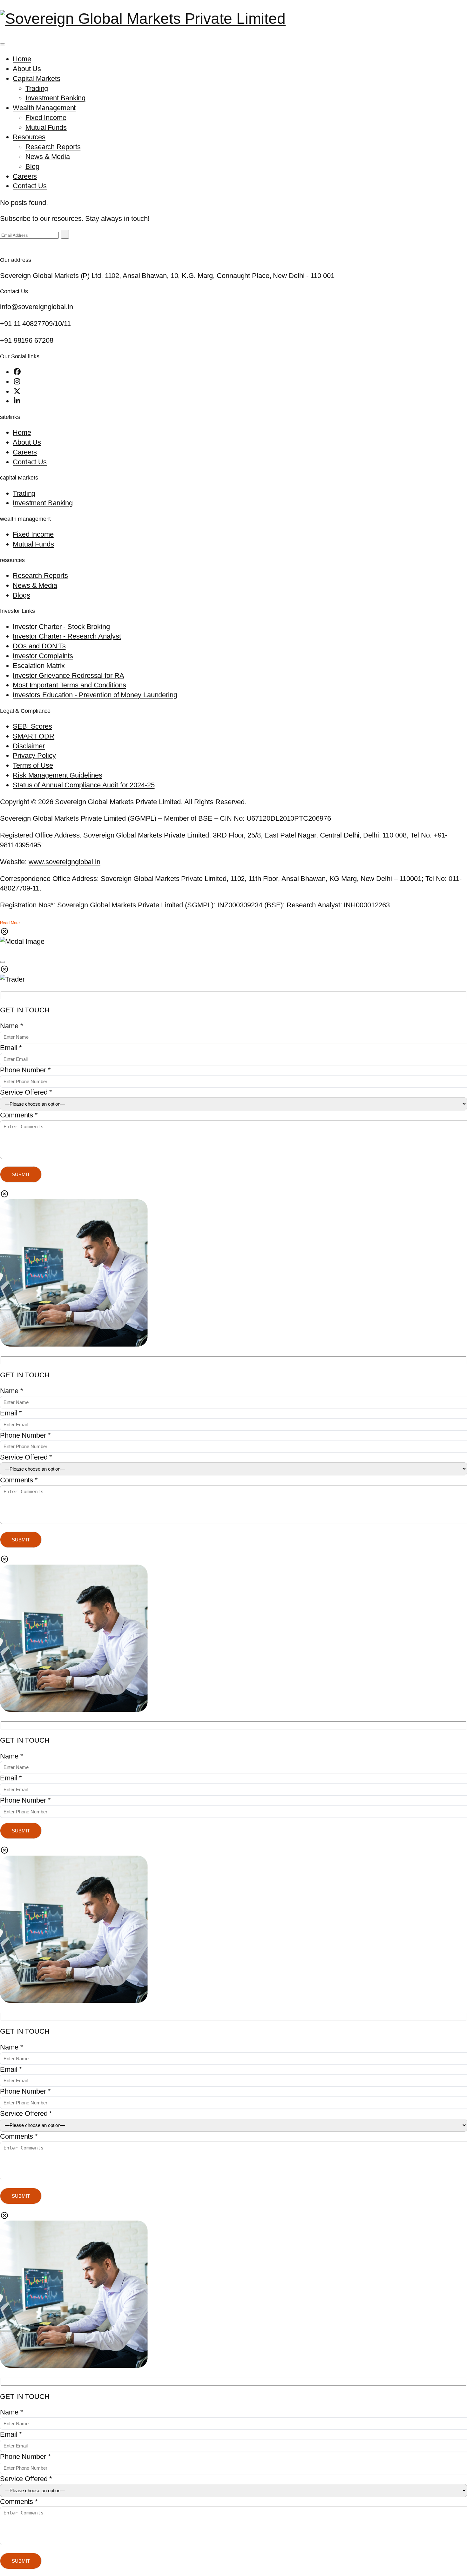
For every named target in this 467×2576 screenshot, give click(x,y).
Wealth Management (44, 108)
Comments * (19, 1115)
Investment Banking (55, 98)
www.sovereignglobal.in (64, 862)
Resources (29, 137)
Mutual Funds (46, 127)
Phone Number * (25, 1070)
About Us (27, 69)
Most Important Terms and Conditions (69, 685)
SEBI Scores (32, 726)
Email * (11, 1048)
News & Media (48, 157)
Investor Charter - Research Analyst (67, 636)
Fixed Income (46, 118)
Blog (32, 166)
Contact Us (30, 186)
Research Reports (53, 147)
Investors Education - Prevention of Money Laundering (95, 695)
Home (22, 59)
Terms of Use (33, 765)
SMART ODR (34, 736)
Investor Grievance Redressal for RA (68, 675)
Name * (11, 1026)
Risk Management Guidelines (57, 775)
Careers (25, 176)
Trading (37, 88)
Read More (10, 923)
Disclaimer (29, 746)
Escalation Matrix (39, 666)
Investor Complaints (43, 656)
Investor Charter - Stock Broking (61, 627)
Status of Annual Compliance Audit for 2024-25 (84, 785)
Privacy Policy (34, 755)
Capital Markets (37, 79)
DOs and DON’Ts (39, 646)
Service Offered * (26, 1092)
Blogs (21, 595)
